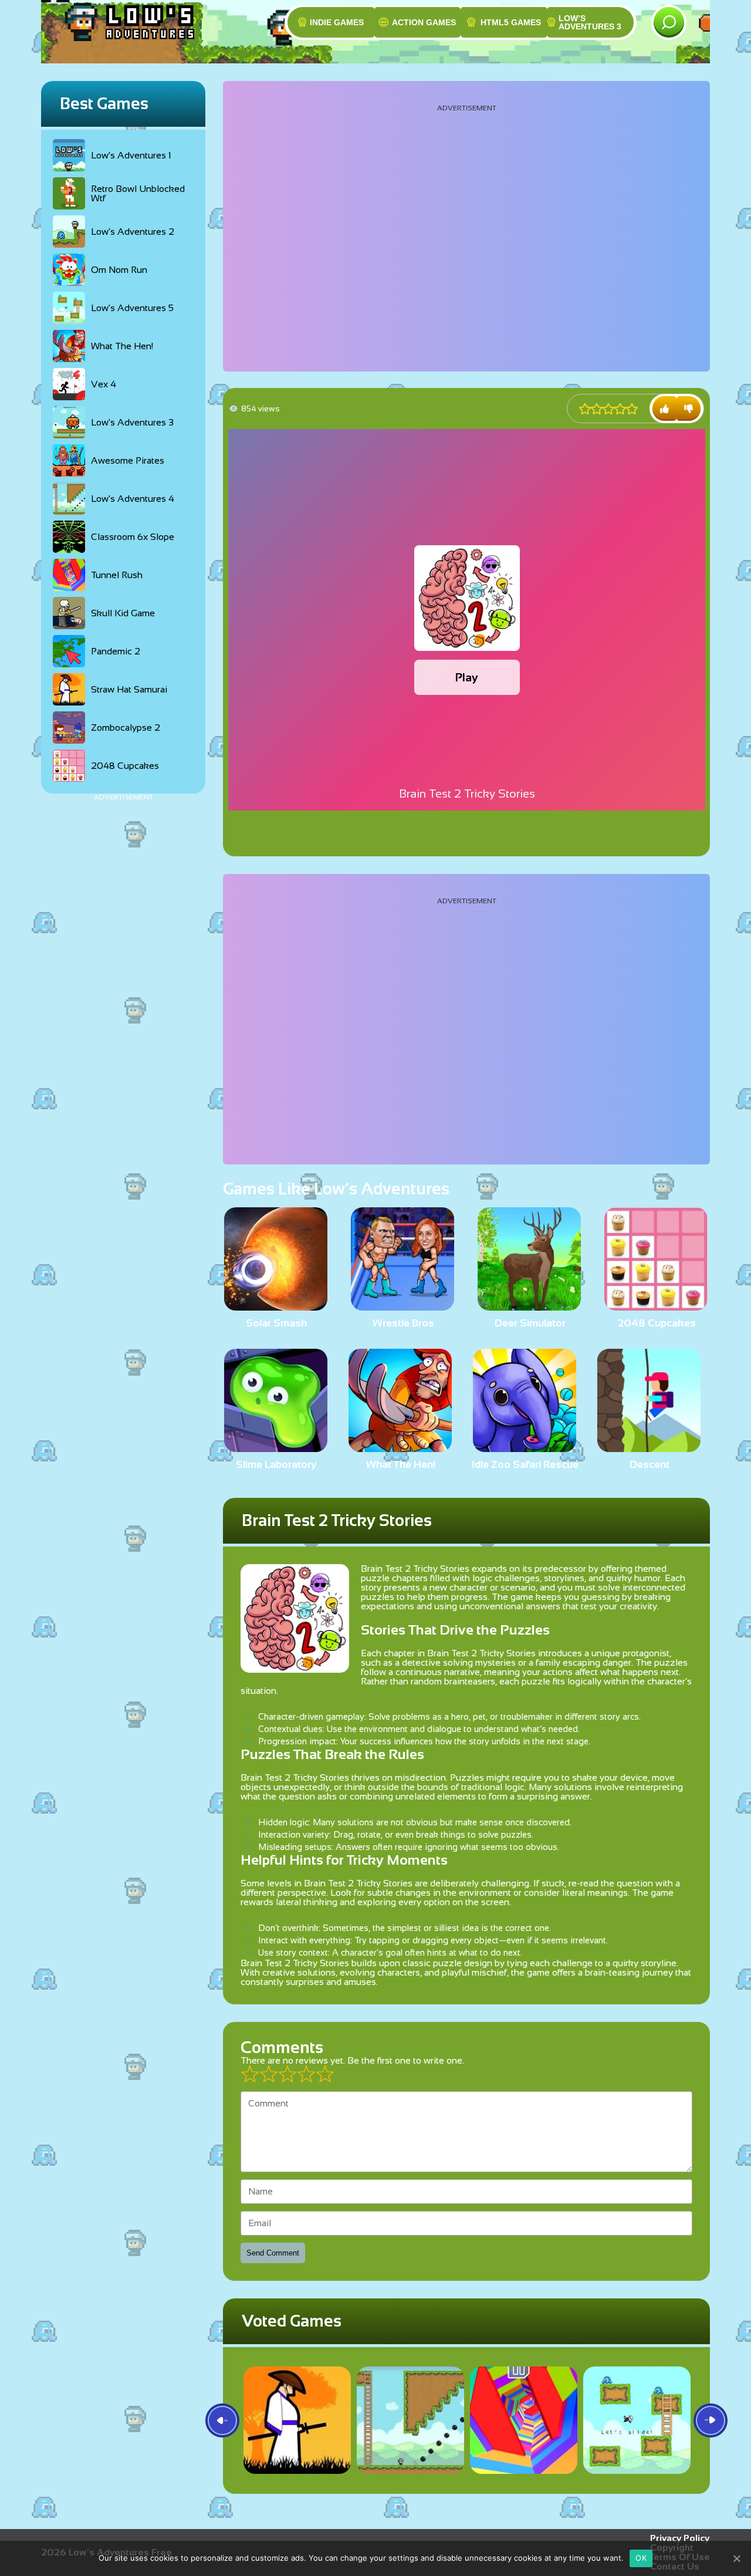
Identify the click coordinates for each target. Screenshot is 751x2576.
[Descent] (649, 1447)
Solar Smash (276, 1323)
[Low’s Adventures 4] (410, 2420)
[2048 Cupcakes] (656, 1306)
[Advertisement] (123, 977)
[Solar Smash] (276, 1306)
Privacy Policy (680, 2538)
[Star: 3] (608, 409)
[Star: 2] (597, 409)
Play (467, 677)
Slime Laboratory (276, 1464)
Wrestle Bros (403, 1323)
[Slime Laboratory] (276, 1447)
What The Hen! (401, 1464)
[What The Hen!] (400, 1447)
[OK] (736, 2558)
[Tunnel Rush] (524, 2420)
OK (641, 2558)
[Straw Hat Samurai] (297, 2420)
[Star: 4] (620, 409)
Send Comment (273, 2253)
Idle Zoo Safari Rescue (525, 1464)
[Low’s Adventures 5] (637, 2420)
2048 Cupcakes (657, 1323)
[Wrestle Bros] (402, 1306)
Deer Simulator (530, 1323)
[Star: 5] (632, 409)
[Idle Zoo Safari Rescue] (525, 1447)
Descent (649, 1464)
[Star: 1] (585, 409)
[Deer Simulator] (529, 1306)
